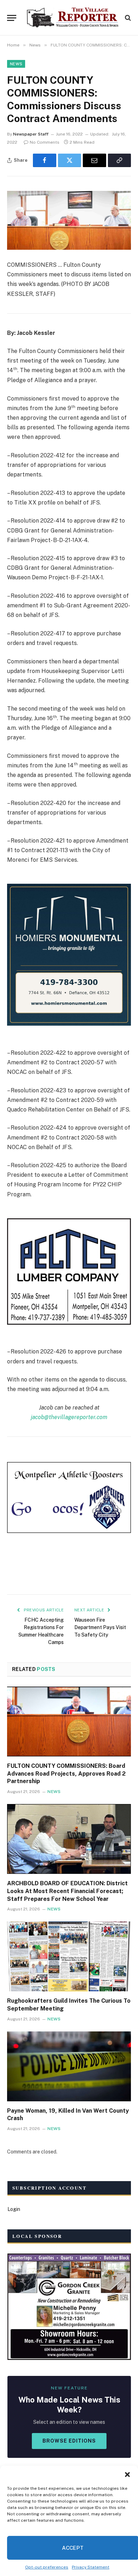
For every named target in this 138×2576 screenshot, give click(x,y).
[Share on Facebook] (45, 160)
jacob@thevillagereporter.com (69, 1417)
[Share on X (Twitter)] (70, 160)
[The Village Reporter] (73, 18)
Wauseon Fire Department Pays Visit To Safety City (100, 1627)
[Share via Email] (94, 160)
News (16, 64)
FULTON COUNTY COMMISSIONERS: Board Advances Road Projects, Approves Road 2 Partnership (66, 1774)
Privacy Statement (91, 2567)
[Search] (127, 18)
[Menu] (12, 18)
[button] (127, 2475)
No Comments (45, 142)
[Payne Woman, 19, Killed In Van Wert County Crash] (69, 2066)
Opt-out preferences (47, 2567)
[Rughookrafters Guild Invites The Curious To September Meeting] (69, 1956)
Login (14, 2209)
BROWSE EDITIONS (69, 2441)
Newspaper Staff (31, 134)
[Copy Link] (120, 160)
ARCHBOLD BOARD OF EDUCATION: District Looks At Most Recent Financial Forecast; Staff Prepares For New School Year (67, 1891)
